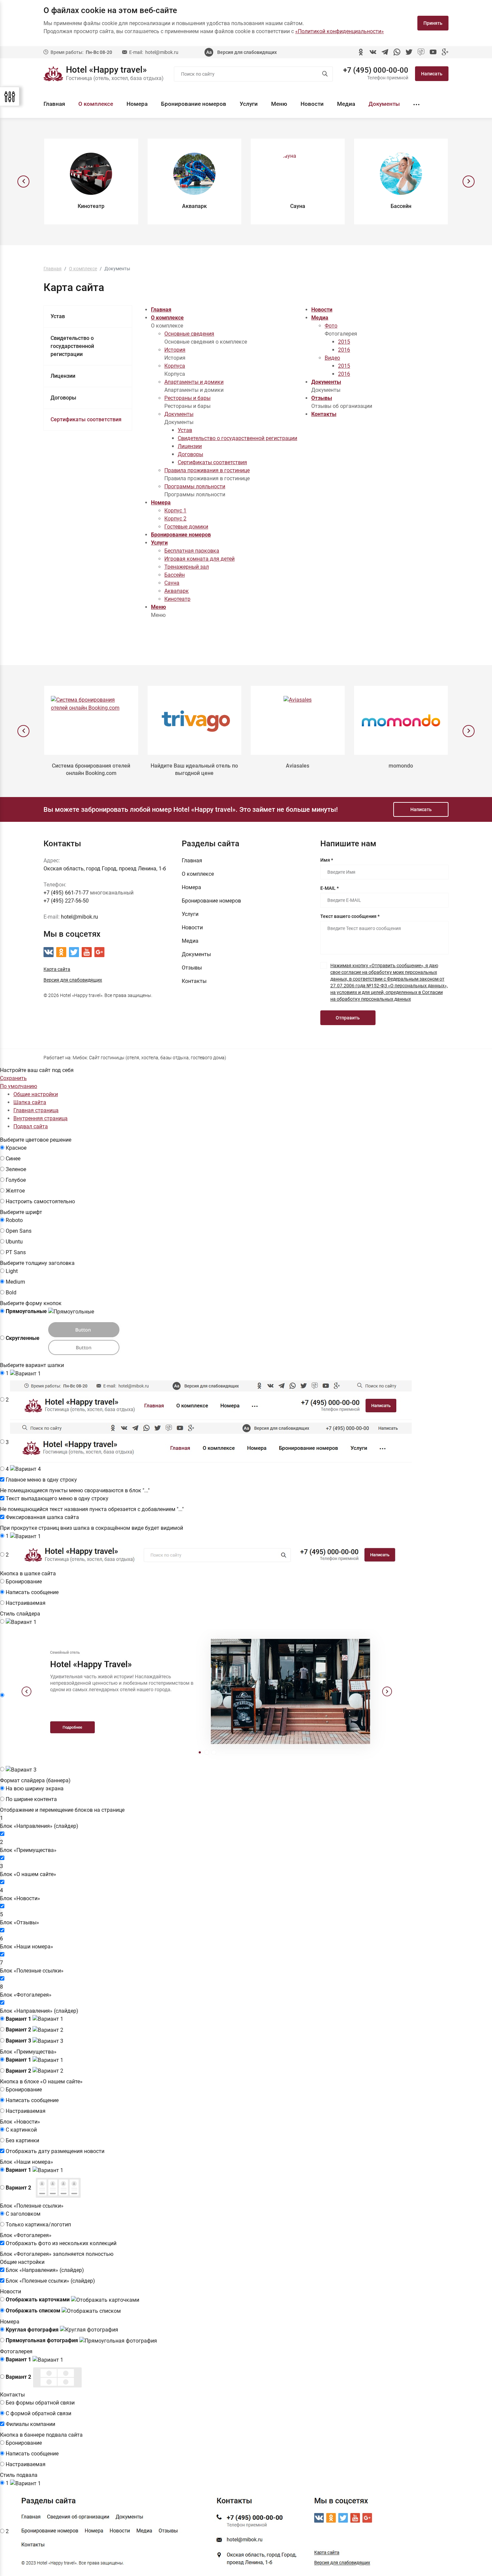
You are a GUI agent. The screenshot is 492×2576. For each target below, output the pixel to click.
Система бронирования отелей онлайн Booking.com (91, 769)
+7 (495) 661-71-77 (66, 893)
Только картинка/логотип (38, 2225)
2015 (344, 342)
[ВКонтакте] (373, 52)
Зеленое (16, 1169)
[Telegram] (385, 52)
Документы (384, 104)
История (175, 350)
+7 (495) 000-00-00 (376, 70)
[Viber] (421, 52)
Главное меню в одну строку (41, 1480)
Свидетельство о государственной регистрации (72, 346)
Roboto (14, 1220)
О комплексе (96, 104)
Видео (332, 358)
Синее (13, 1159)
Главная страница (36, 1110)
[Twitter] (409, 52)
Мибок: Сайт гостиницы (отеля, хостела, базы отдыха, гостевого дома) (149, 1058)
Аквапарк (177, 591)
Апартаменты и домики (194, 382)
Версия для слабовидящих (247, 52)
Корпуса (175, 366)
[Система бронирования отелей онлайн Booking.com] (91, 720)
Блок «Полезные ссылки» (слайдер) (50, 2281)
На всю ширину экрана (35, 1788)
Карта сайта (57, 969)
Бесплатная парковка (192, 551)
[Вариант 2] (207, 1696)
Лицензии (63, 376)
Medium (15, 1282)
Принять (433, 23)
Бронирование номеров (194, 104)
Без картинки (22, 2140)
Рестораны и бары (187, 398)
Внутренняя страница (40, 1118)
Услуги (249, 104)
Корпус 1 (175, 511)
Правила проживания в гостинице (207, 470)
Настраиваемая (26, 1603)
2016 (344, 350)
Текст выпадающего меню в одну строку (57, 1498)
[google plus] (445, 52)
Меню (279, 104)
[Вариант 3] (21, 1770)
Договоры (63, 398)
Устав (58, 316)
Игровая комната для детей (199, 559)
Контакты (324, 414)
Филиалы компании (30, 2424)
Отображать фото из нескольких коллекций (61, 2243)
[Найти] (325, 74)
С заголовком (23, 2214)
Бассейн (175, 575)
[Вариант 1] (21, 1622)
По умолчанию (19, 1086)
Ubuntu (14, 1242)
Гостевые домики (186, 527)
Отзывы (322, 398)
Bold (11, 1293)
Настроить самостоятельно (40, 1201)
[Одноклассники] (361, 52)
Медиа (346, 104)
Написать (432, 74)
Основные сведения (189, 334)
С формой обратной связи (38, 2413)
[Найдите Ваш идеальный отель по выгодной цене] (195, 720)
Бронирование (24, 1582)
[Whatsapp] (397, 52)
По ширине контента (31, 1799)
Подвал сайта (31, 1126)
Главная (54, 104)
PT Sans (16, 1252)
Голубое (16, 1180)
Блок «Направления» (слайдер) (45, 2270)
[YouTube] (433, 52)
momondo (401, 766)
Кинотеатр (177, 599)
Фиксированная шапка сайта (42, 1517)
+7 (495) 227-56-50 (66, 901)
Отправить (348, 1018)
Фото (331, 326)
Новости (312, 104)
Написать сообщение (32, 1592)
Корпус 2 (175, 519)
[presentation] (23, 182)
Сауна (172, 583)
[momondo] (401, 720)
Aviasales (298, 766)
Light (12, 1271)
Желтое (15, 1191)
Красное (16, 1148)
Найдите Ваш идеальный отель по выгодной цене (194, 769)
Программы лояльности (195, 486)
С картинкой (21, 2130)
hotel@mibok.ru (162, 52)
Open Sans (19, 1231)
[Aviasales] (298, 720)
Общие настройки (36, 1094)
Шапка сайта (30, 1102)
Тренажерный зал (187, 567)
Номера (137, 104)
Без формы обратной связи (40, 2403)
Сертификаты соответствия (86, 419)
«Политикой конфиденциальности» (340, 31)
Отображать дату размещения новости (55, 2151)
